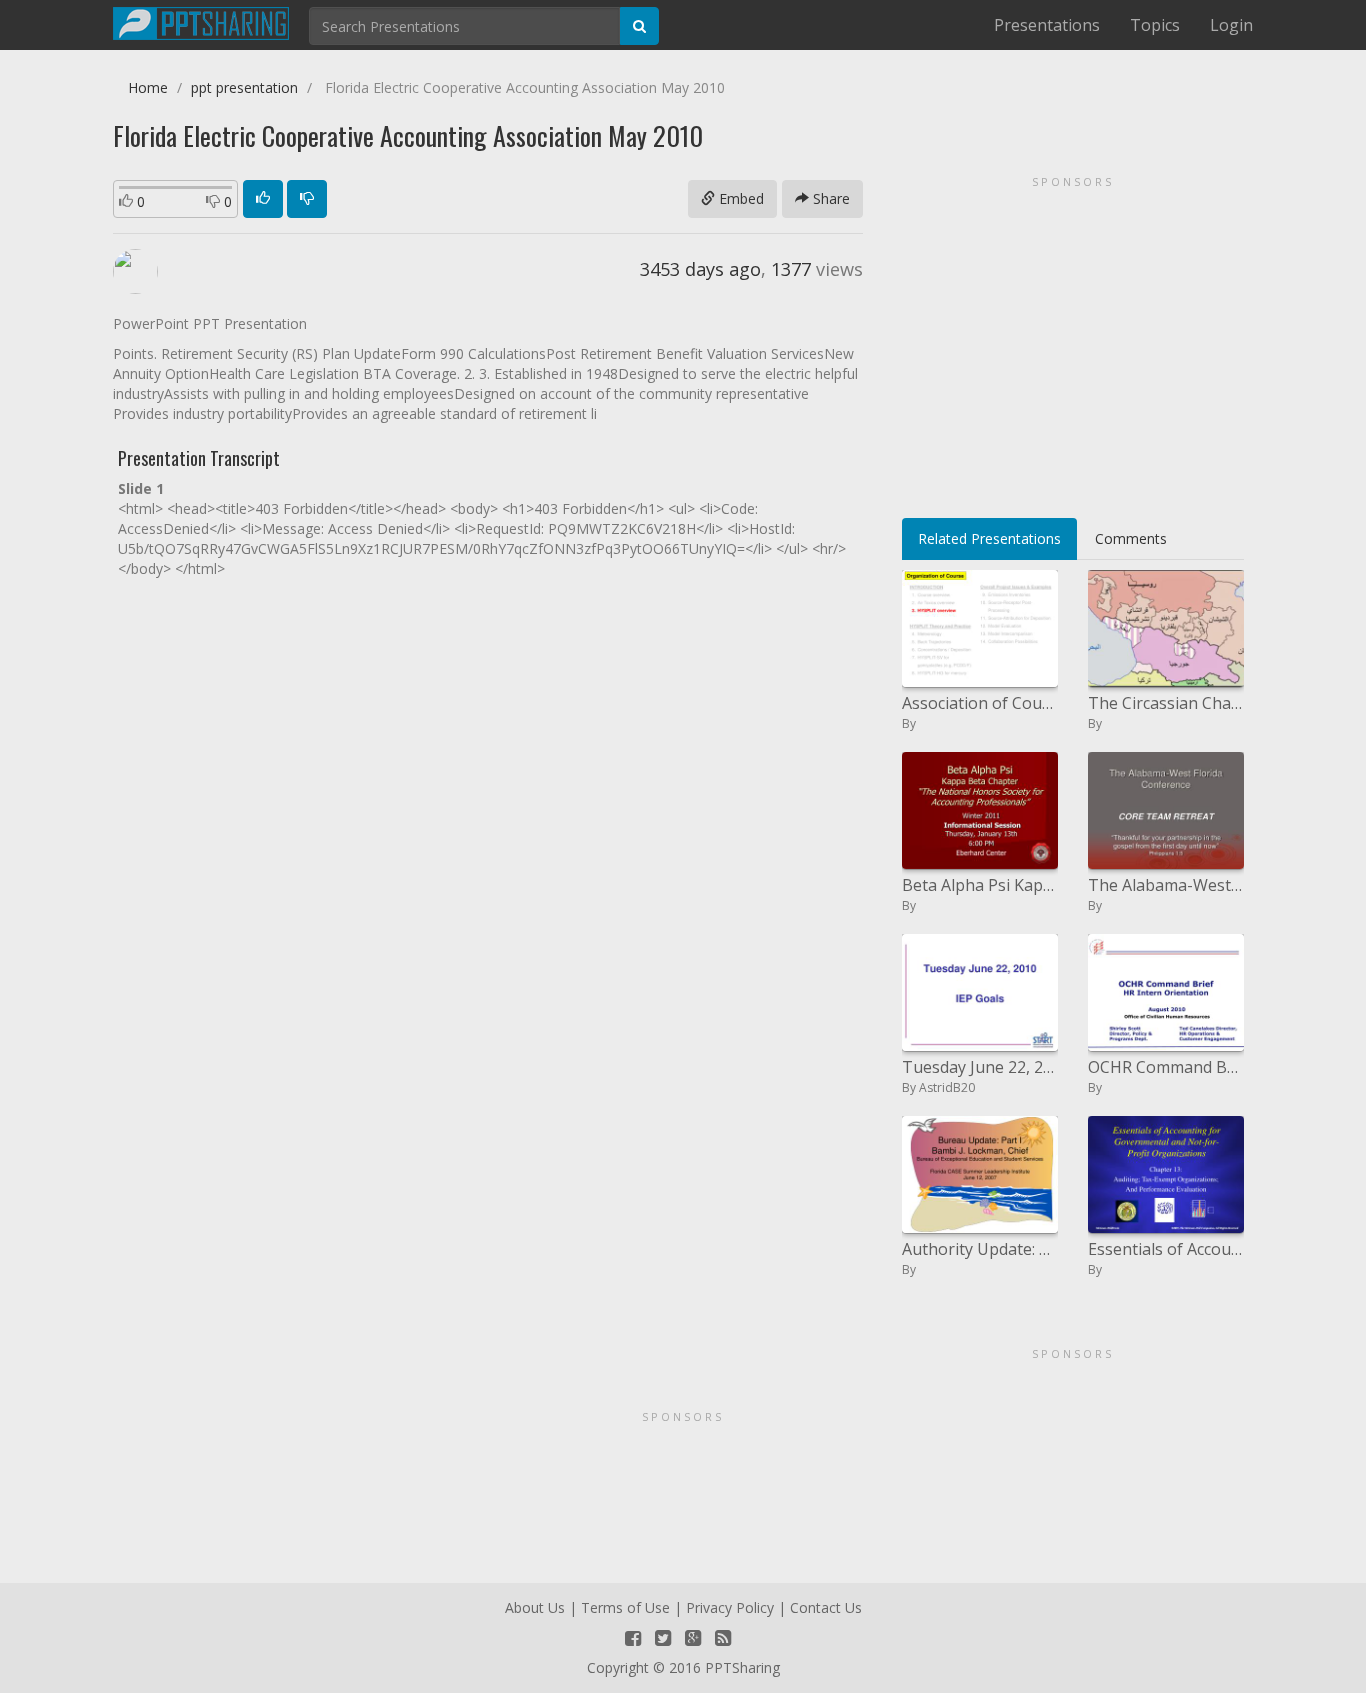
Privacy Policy (730, 1607)
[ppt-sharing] (201, 21)
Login (1231, 25)
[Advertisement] (1073, 340)
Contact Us (826, 1607)
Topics (1155, 25)
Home (148, 87)
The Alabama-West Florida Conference (1166, 885)
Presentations (1047, 25)
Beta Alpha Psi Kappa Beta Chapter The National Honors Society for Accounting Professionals (980, 885)
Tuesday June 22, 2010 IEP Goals (980, 1067)
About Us (535, 1607)
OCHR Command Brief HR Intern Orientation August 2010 (1166, 1067)
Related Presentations (989, 538)
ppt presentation (244, 87)
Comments (1131, 538)
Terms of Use (625, 1607)
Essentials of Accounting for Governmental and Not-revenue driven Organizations (1166, 1249)
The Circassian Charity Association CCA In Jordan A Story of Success (1166, 703)
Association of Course (980, 703)
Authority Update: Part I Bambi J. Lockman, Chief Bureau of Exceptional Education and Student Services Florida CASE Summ (980, 1249)
